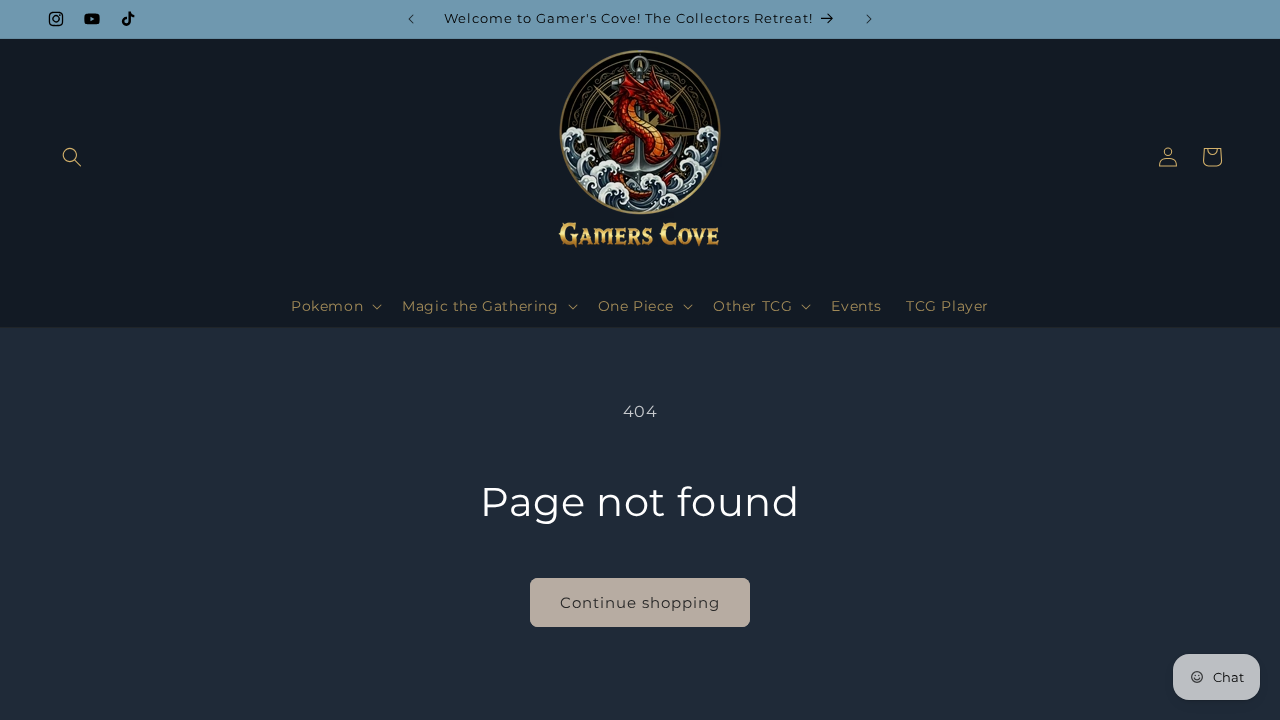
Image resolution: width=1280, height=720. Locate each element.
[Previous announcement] (411, 19)
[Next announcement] (869, 19)
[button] (72, 157)
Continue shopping (640, 602)
